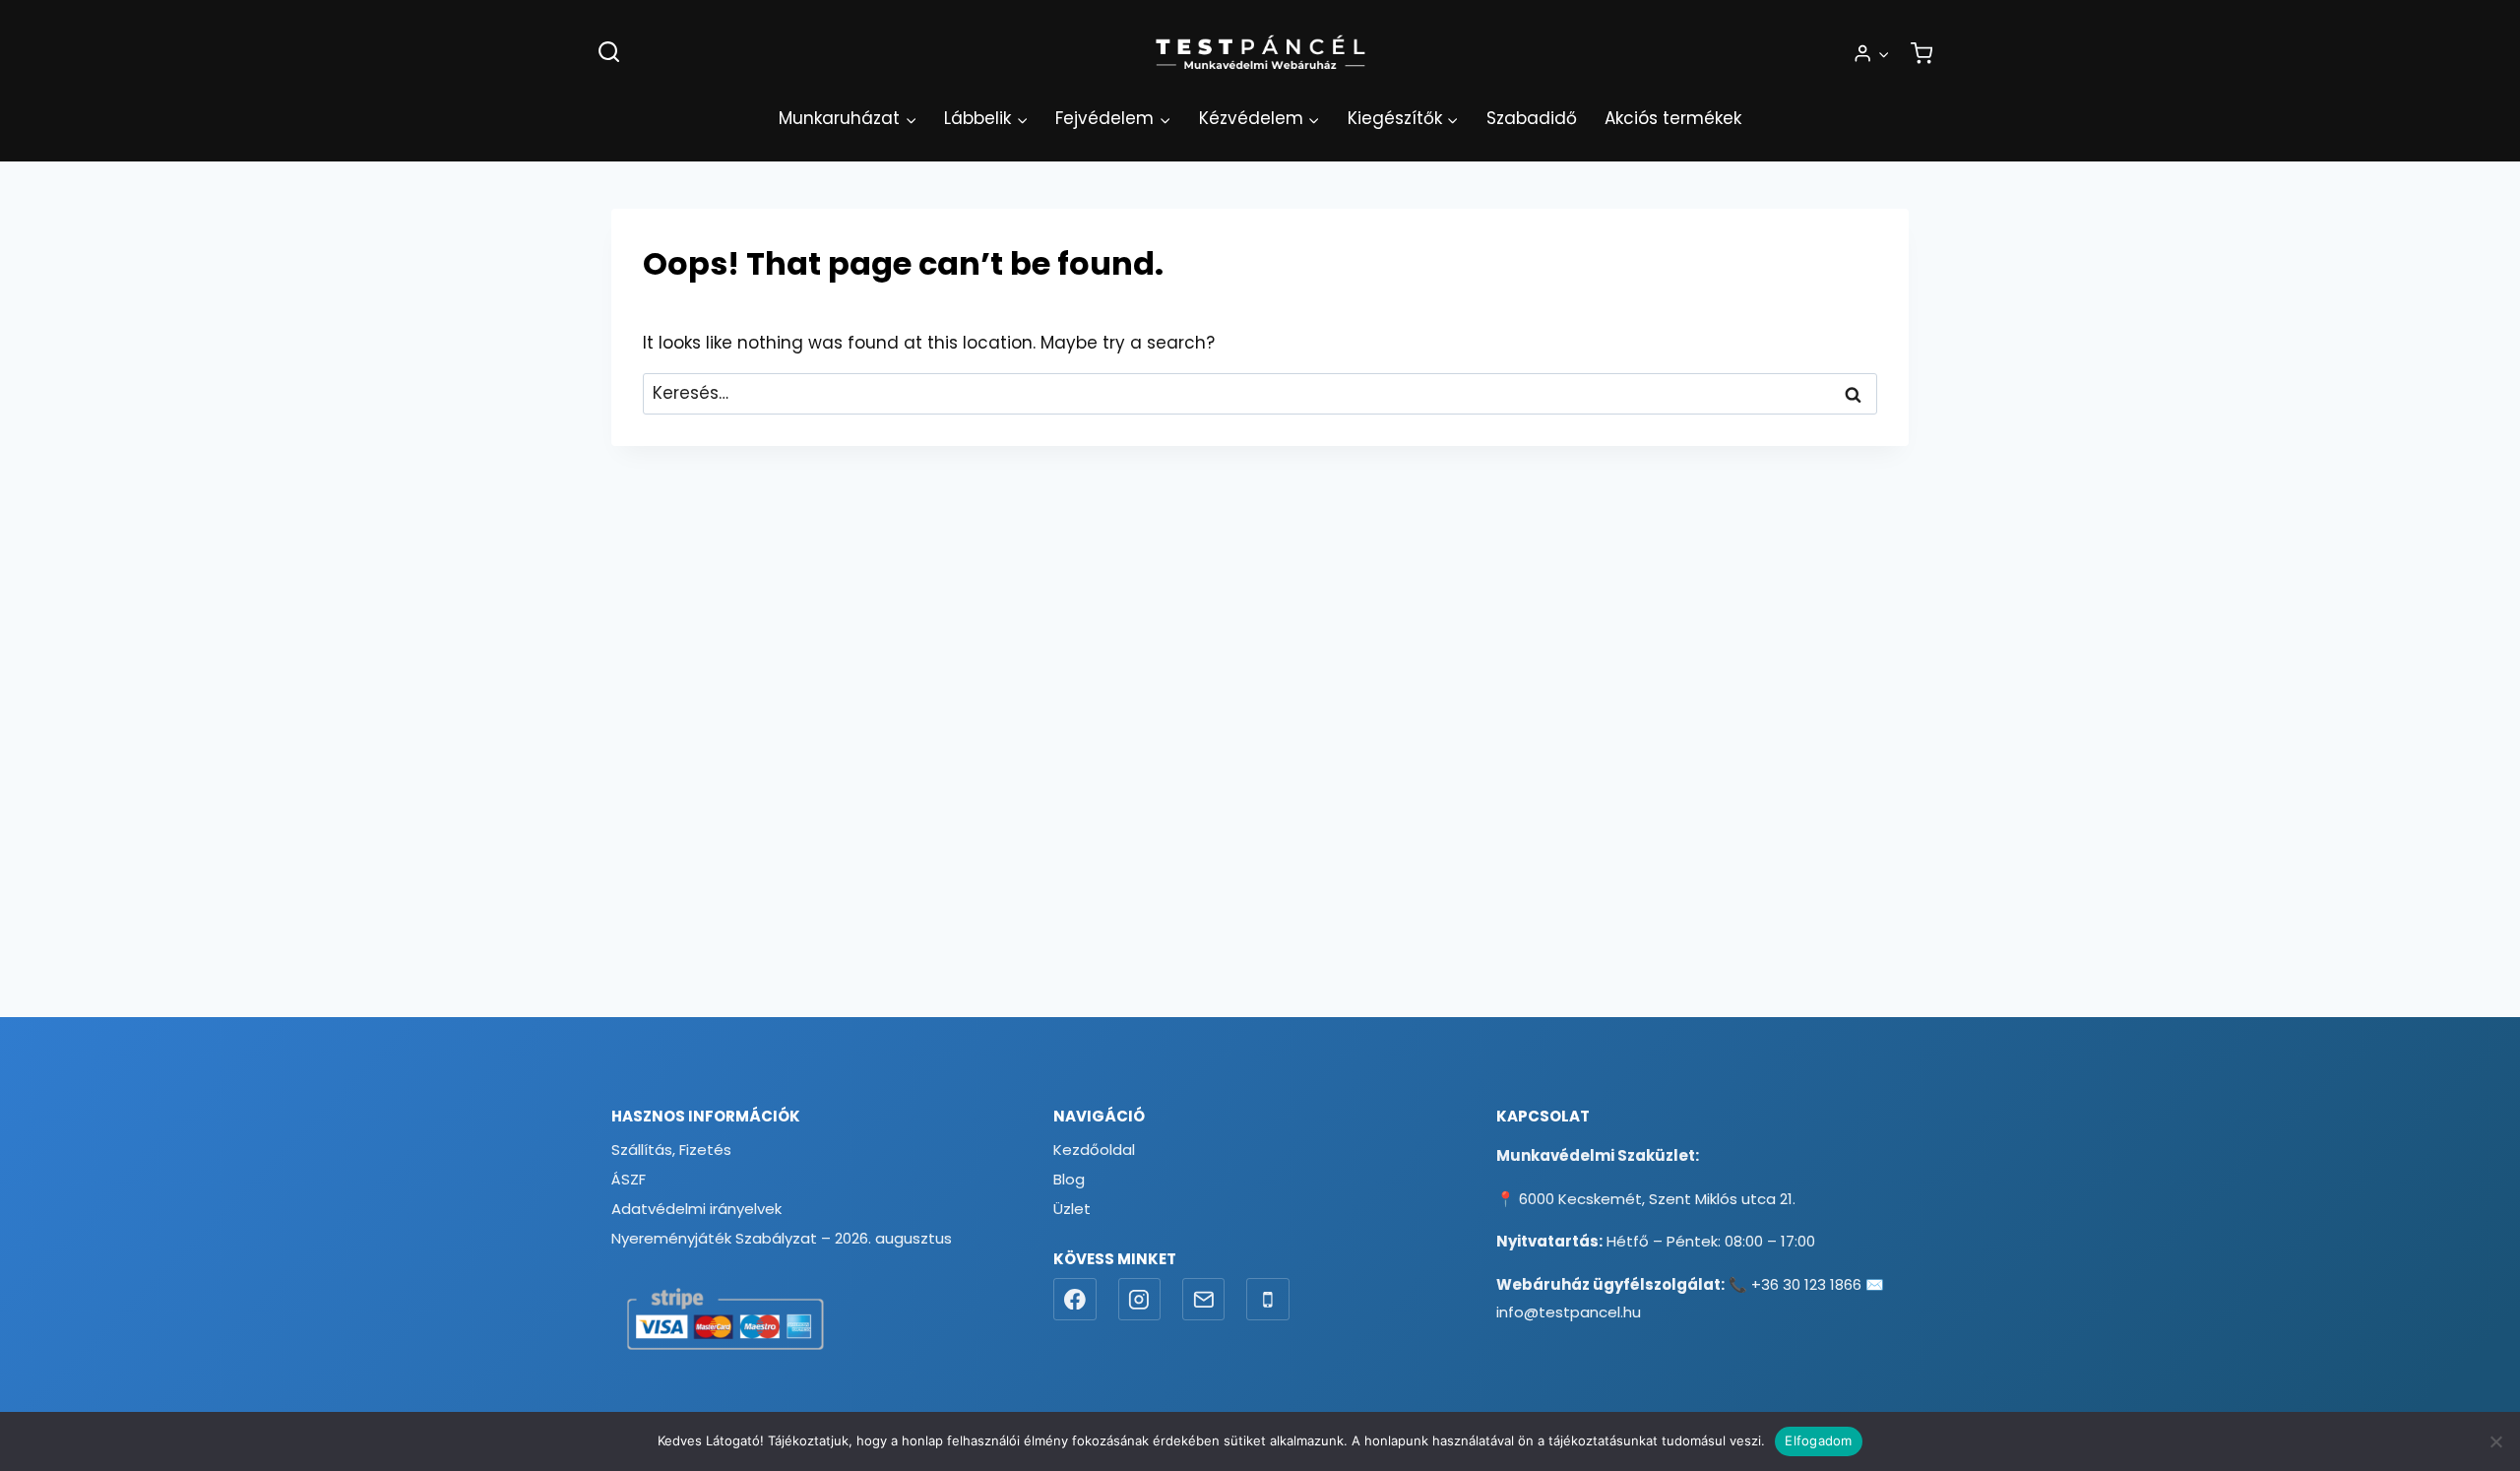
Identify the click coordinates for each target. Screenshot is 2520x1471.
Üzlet (1072, 1209)
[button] (1883, 53)
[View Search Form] (609, 53)
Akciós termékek (1673, 118)
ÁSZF (629, 1179)
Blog (1069, 1179)
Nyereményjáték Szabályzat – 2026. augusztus (782, 1238)
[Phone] (1268, 1300)
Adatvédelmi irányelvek (696, 1209)
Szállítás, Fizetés (671, 1150)
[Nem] (2495, 1441)
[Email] (1204, 1300)
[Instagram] (1140, 1300)
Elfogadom (1818, 1440)
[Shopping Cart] (1921, 53)
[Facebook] (1075, 1300)
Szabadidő (1532, 118)
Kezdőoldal (1094, 1150)
